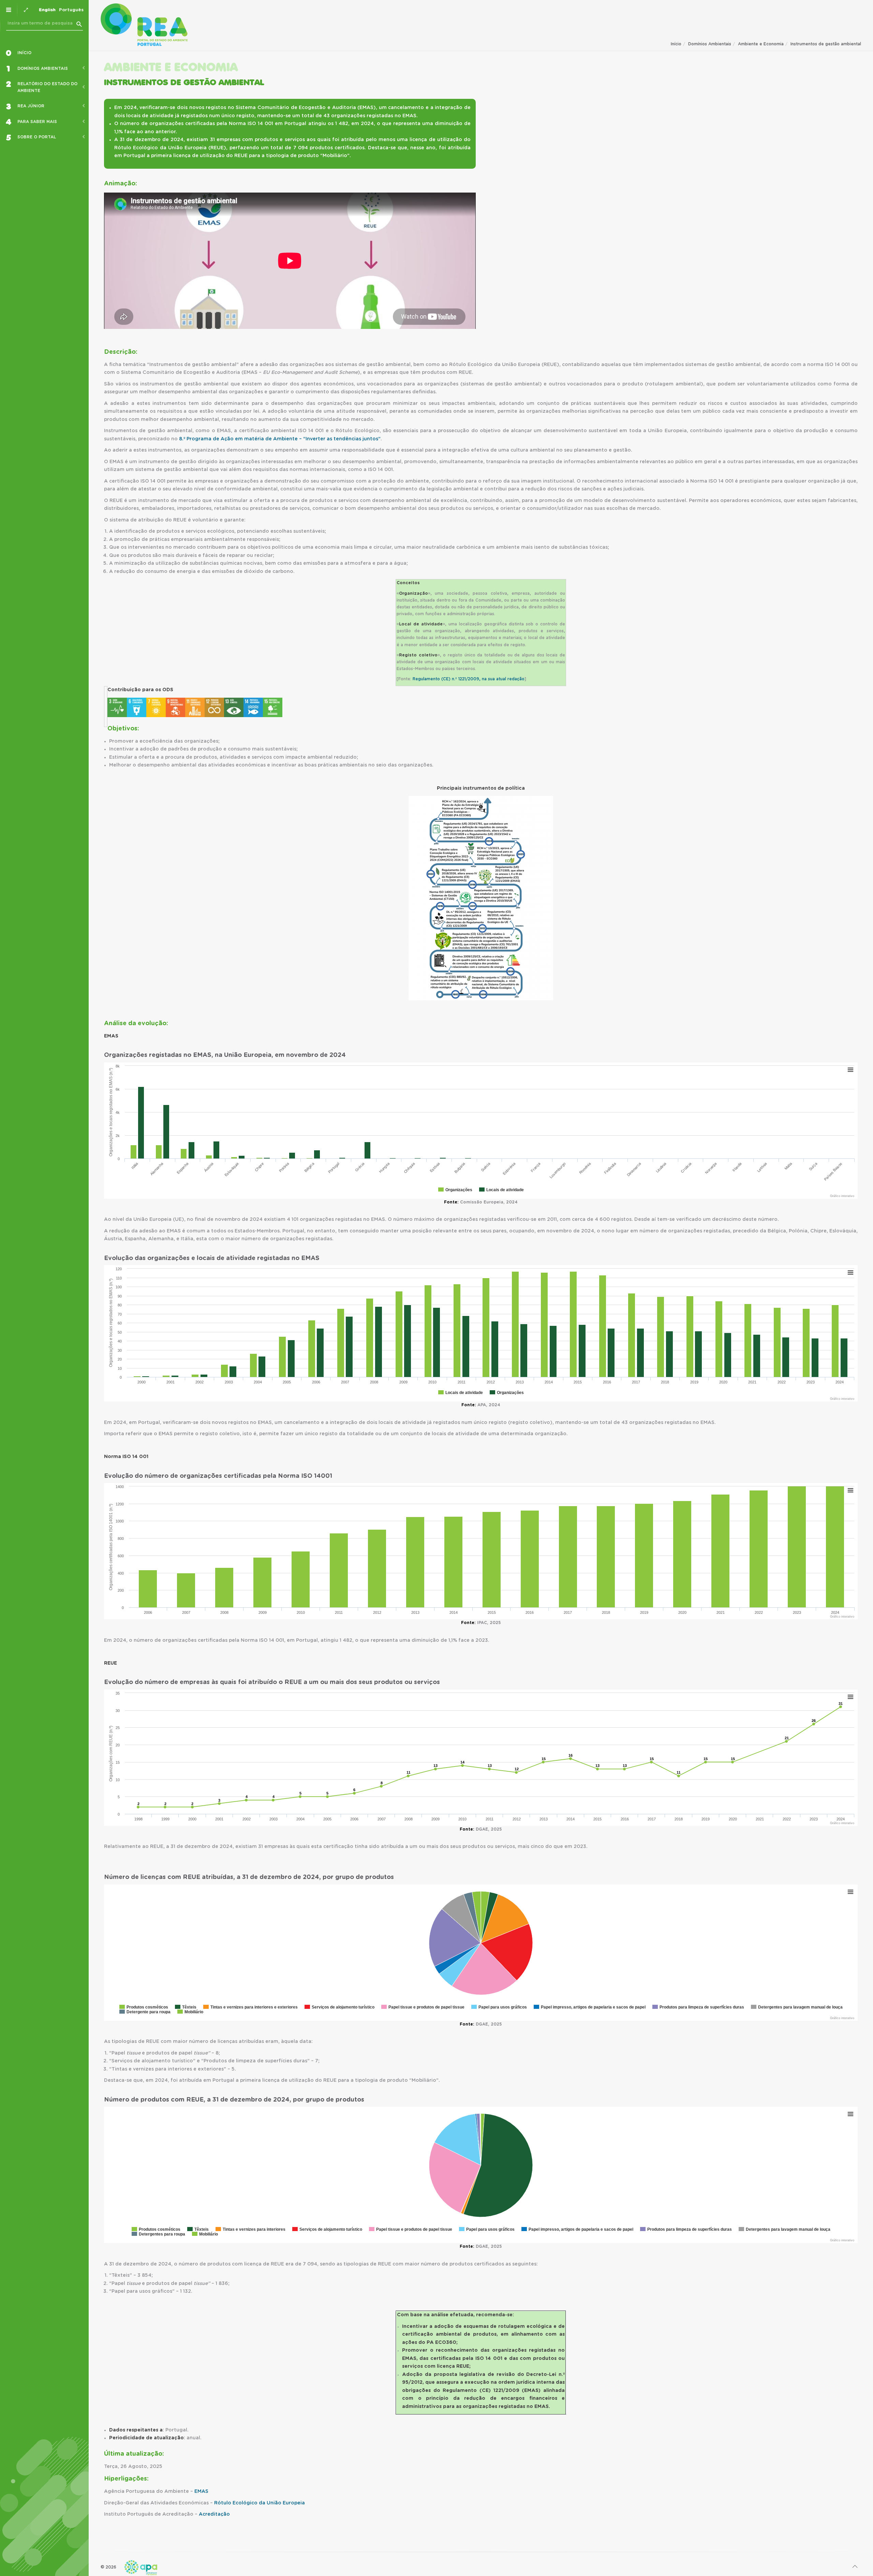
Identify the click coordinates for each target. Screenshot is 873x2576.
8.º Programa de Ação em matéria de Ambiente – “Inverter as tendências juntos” (280, 439)
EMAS (201, 2491)
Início (676, 44)
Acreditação (214, 2514)
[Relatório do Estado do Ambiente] (144, 25)
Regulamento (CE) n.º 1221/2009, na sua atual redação (469, 679)
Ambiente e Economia (761, 44)
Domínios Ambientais (710, 44)
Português (71, 10)
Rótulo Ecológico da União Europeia (260, 2503)
